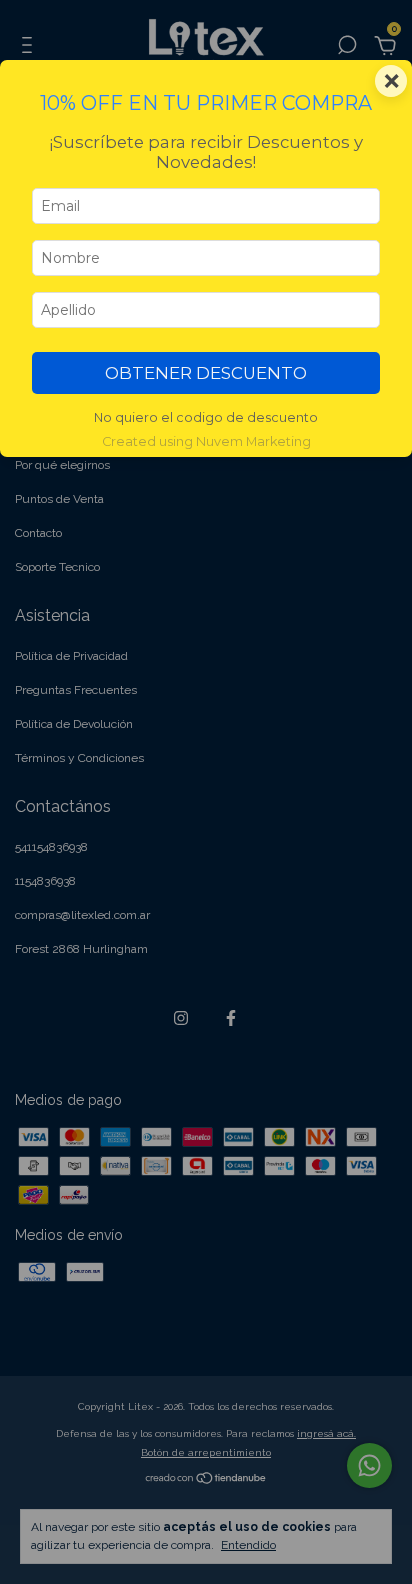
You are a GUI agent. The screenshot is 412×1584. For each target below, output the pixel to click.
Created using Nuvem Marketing (206, 441)
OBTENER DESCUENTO (206, 373)
